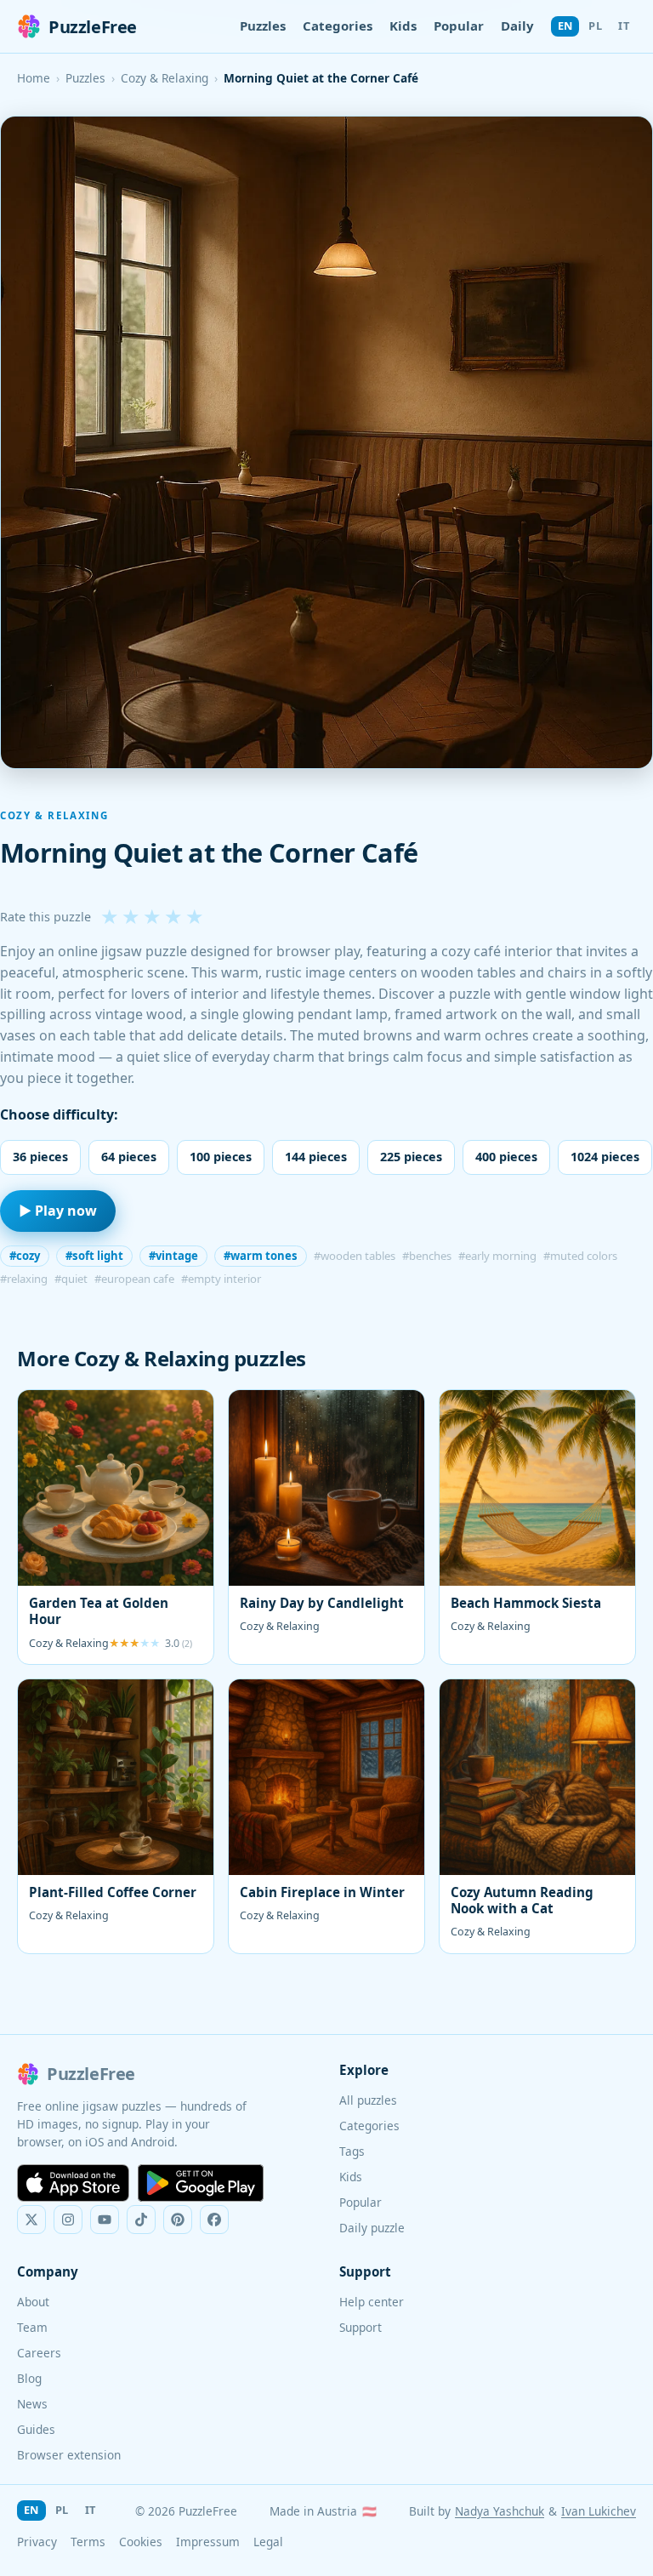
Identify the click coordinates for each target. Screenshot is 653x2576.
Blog (29, 2378)
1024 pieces (605, 1157)
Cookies (141, 2542)
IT (624, 26)
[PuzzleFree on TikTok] (141, 2220)
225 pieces (411, 1157)
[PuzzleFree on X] (31, 2220)
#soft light (94, 1256)
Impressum (208, 2542)
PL (595, 26)
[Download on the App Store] (73, 2183)
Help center (372, 2302)
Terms (88, 2542)
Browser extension (69, 2455)
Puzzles (263, 26)
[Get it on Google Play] (201, 2183)
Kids (403, 26)
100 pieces (221, 1157)
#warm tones (261, 1256)
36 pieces (40, 1157)
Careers (39, 2353)
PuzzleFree (93, 27)
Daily (517, 26)
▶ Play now (58, 1211)
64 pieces (129, 1157)
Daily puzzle (372, 2228)
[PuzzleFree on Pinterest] (178, 2220)
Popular (459, 26)
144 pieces (316, 1157)
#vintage (173, 1256)
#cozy (25, 1256)
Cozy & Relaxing (165, 78)
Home (34, 78)
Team (32, 2327)
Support (361, 2327)
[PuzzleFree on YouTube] (105, 2220)
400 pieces (506, 1157)
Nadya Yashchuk (500, 2511)
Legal (268, 2542)
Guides (36, 2429)
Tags (352, 2151)
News (32, 2404)
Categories (338, 26)
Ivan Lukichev (599, 2511)
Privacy (37, 2542)
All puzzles (368, 2100)
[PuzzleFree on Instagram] (68, 2220)
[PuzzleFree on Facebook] (214, 2220)
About (33, 2302)
